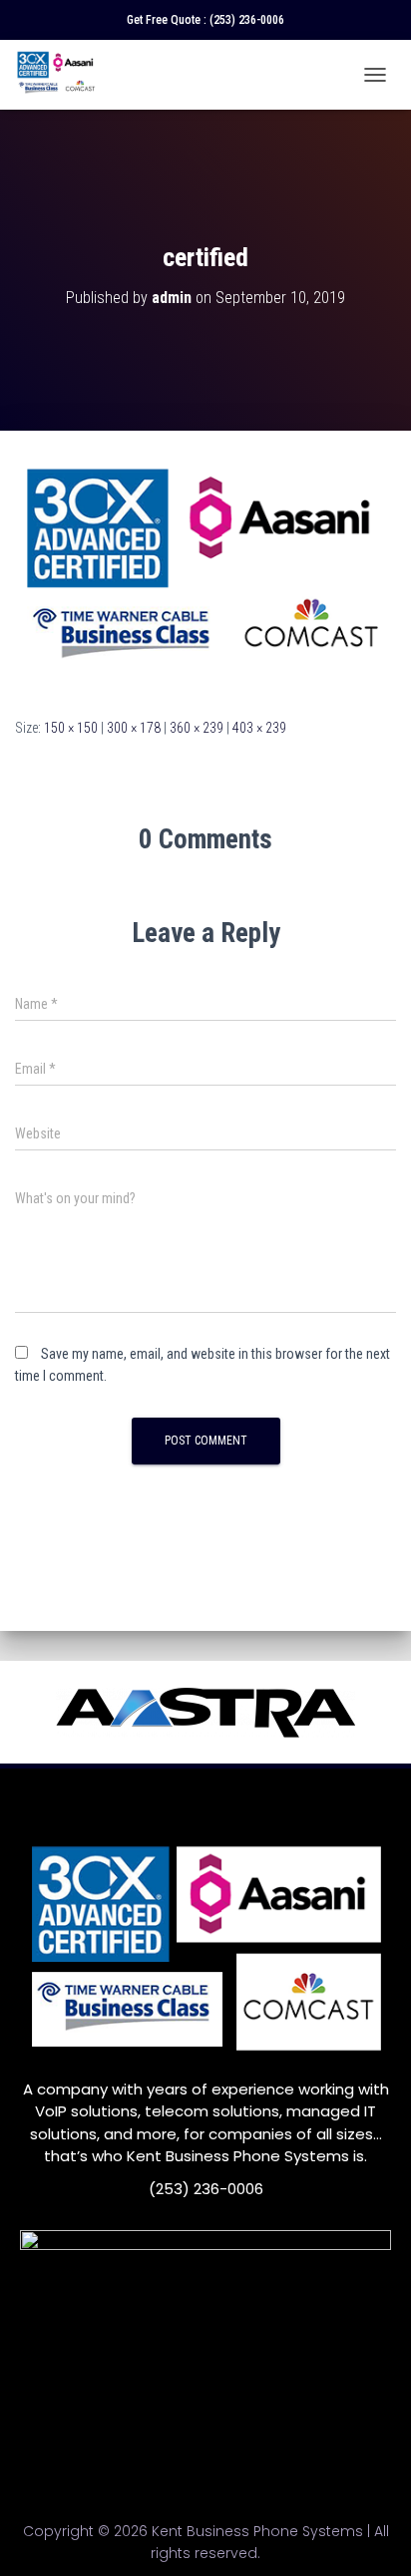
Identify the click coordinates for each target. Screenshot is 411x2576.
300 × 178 (134, 728)
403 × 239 (259, 728)
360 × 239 (197, 728)
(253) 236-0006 (247, 20)
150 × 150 (71, 728)
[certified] (205, 572)
